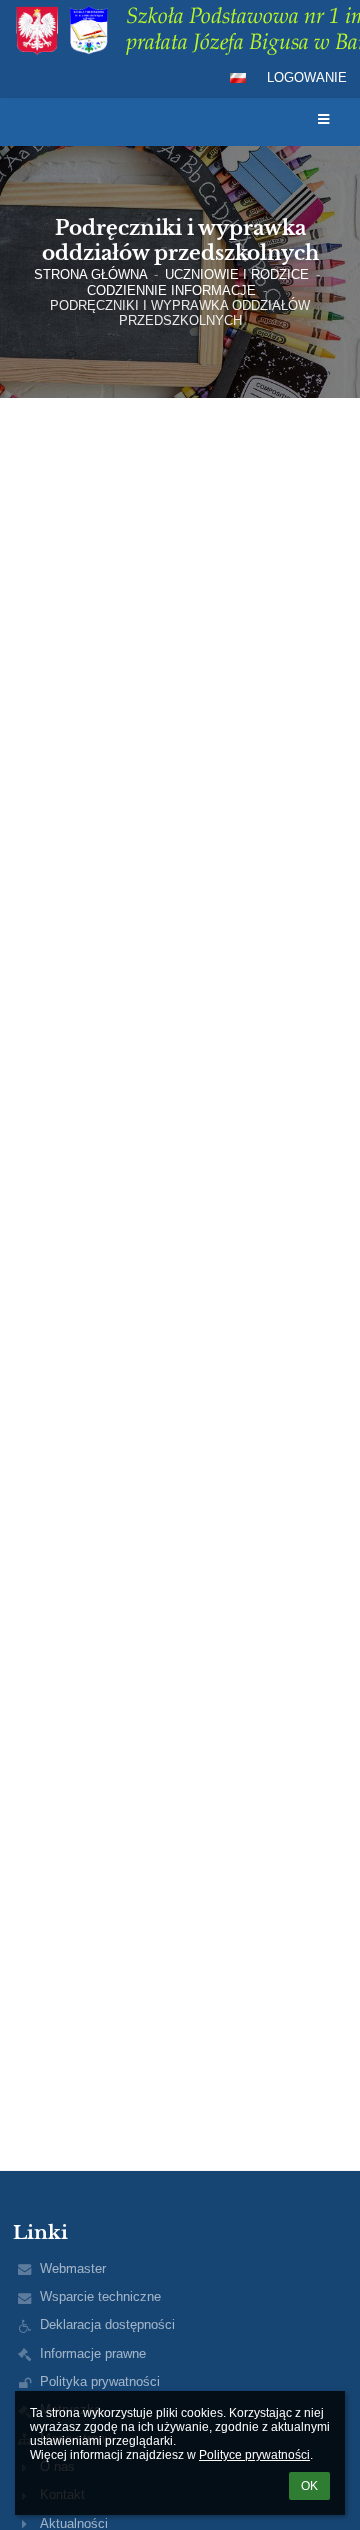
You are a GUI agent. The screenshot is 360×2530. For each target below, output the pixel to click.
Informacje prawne (93, 2353)
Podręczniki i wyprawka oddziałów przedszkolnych (180, 313)
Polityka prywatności (100, 2381)
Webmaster (73, 2268)
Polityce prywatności (254, 2455)
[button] (238, 78)
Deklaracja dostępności (107, 2324)
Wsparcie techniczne (100, 2296)
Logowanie (307, 77)
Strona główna (91, 274)
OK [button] (309, 2486)
